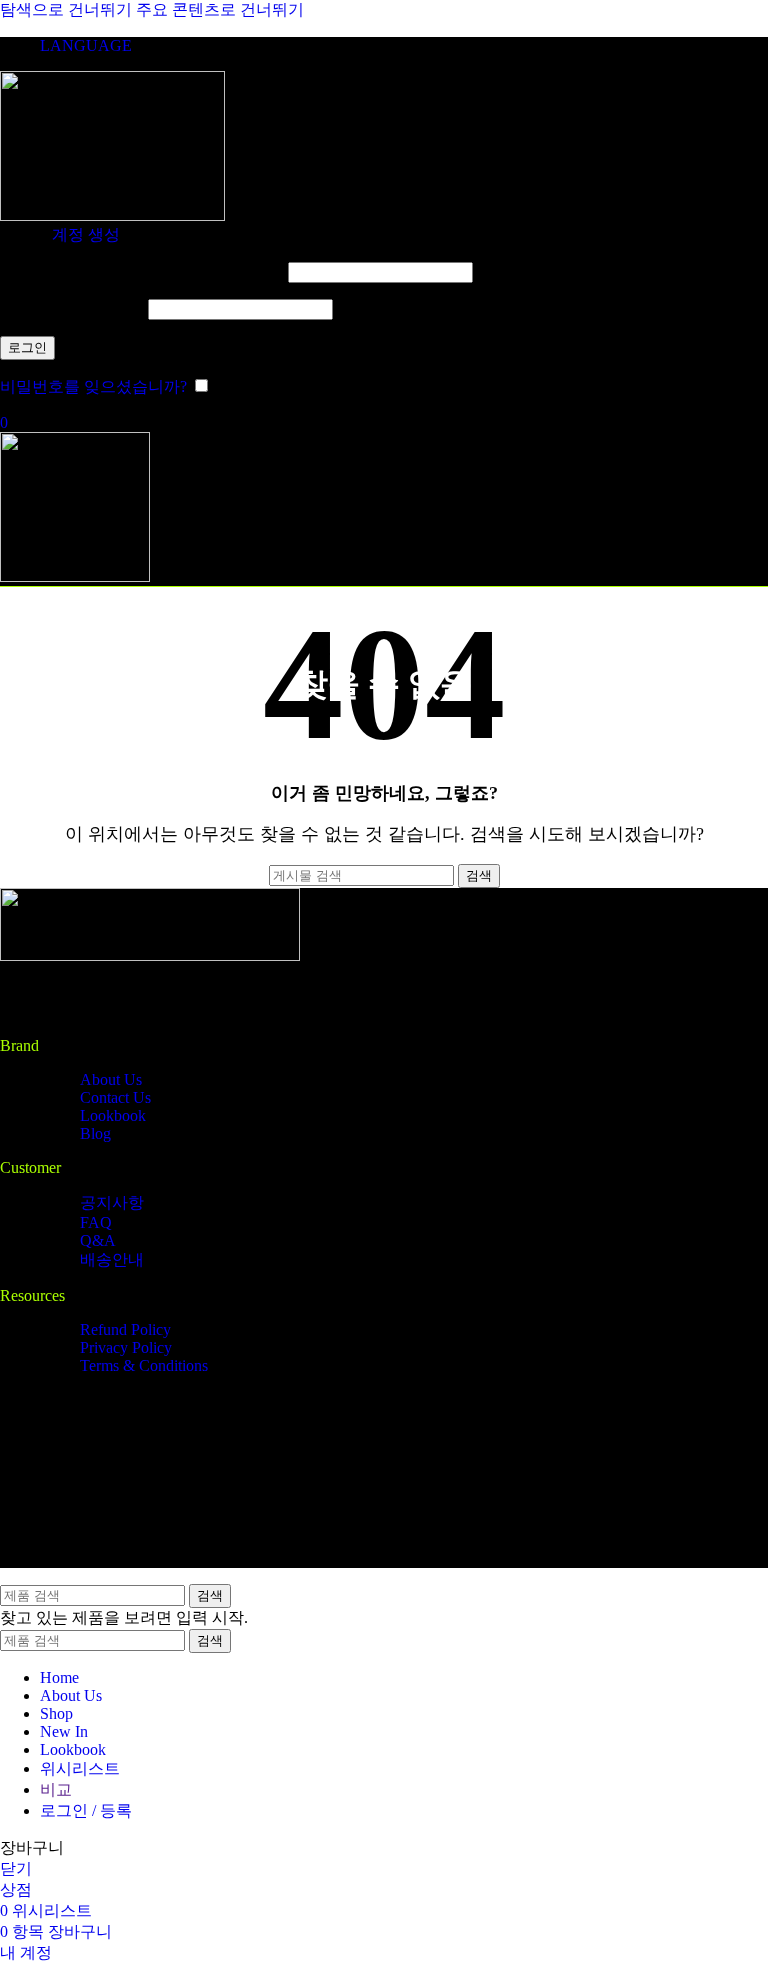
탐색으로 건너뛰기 (68, 9)
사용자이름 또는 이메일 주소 (142, 271)
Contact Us (115, 1097)
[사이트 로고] (112, 215)
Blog (95, 1133)
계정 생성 (86, 234)
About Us (111, 1079)
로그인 (27, 347)
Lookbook (113, 1115)
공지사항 (112, 1202)
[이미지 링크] (150, 955)
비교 (56, 1789)
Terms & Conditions (144, 1365)
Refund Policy (125, 1329)
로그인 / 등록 (86, 1810)
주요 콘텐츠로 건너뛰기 (220, 9)
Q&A (98, 1240)
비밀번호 (72, 308)
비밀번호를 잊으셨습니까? (93, 386)
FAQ (96, 1222)
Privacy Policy (126, 1347)
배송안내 (112, 1259)
